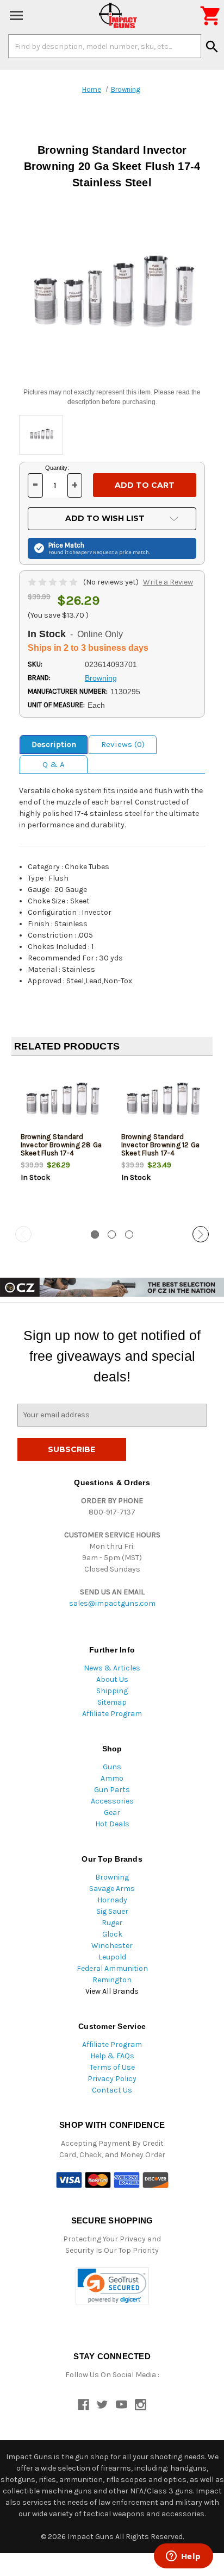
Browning (112, 1877)
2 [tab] (112, 1234)
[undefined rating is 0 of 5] (54, 582)
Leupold (112, 1957)
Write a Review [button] (168, 582)
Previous (23, 1234)
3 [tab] (129, 1234)
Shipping (112, 1691)
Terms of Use (112, 2067)
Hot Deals (112, 1824)
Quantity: (57, 468)
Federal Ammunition (112, 1968)
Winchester (112, 1946)
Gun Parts (112, 1790)
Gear (112, 1812)
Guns (112, 1767)
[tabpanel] (62, 1142)
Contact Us (112, 2090)
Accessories (112, 1801)
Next (201, 1234)
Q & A (54, 764)
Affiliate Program (112, 1714)
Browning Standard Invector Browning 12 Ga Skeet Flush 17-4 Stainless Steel (161, 1149)
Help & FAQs (112, 2056)
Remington (112, 1980)
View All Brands (112, 1991)
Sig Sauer (112, 1911)
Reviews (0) (123, 744)
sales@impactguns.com (112, 1603)
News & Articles (112, 1668)
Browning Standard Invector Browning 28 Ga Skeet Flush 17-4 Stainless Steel (61, 1149)
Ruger (112, 1923)
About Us (112, 1679)
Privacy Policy (112, 2079)
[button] (112, 2286)
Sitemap (112, 1702)
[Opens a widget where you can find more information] (183, 2557)
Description (54, 744)
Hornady (112, 1900)
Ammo (112, 1778)
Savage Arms (112, 1889)
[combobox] (105, 46)
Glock (112, 1934)
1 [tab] (95, 1234)
